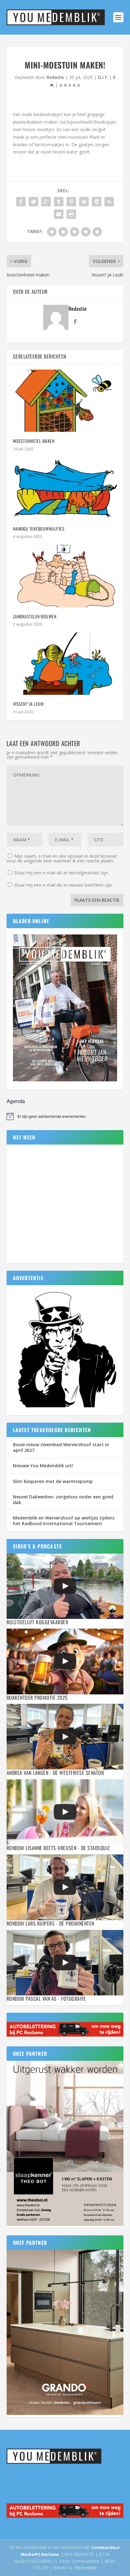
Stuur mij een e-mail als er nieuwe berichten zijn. (63, 885)
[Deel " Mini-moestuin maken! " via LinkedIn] (84, 202)
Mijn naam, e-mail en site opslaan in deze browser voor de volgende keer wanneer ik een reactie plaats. (62, 858)
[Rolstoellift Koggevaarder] (65, 1586)
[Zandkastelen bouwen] (65, 576)
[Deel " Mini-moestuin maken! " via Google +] (46, 202)
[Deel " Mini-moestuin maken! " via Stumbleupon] (109, 202)
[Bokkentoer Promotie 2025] (65, 1662)
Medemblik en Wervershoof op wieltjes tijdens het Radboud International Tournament (64, 1521)
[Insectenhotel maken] (65, 401)
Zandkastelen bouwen (35, 616)
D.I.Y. (103, 77)
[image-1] (65, 1408)
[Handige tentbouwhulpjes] (65, 488)
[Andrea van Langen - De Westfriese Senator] (65, 1737)
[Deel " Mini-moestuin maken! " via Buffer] (97, 202)
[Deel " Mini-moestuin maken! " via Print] (71, 214)
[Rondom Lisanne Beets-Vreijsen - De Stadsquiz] (65, 1812)
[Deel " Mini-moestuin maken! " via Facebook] (21, 202)
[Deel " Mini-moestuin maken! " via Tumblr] (59, 202)
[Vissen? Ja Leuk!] (65, 664)
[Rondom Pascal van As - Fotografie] (65, 1963)
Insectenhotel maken (34, 441)
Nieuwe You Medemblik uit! (43, 1466)
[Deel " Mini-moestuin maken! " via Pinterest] (71, 202)
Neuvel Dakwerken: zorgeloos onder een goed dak (63, 1500)
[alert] (65, 1116)
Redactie (55, 77)
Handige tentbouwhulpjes (39, 529)
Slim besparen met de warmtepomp (53, 1481)
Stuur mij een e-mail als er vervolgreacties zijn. (62, 873)
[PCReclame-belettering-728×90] (65, 2035)
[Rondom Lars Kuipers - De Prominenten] (65, 1887)
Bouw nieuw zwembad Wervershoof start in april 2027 (61, 1447)
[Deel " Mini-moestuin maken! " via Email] (59, 214)
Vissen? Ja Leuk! (29, 704)
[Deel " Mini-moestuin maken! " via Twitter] (33, 202)
